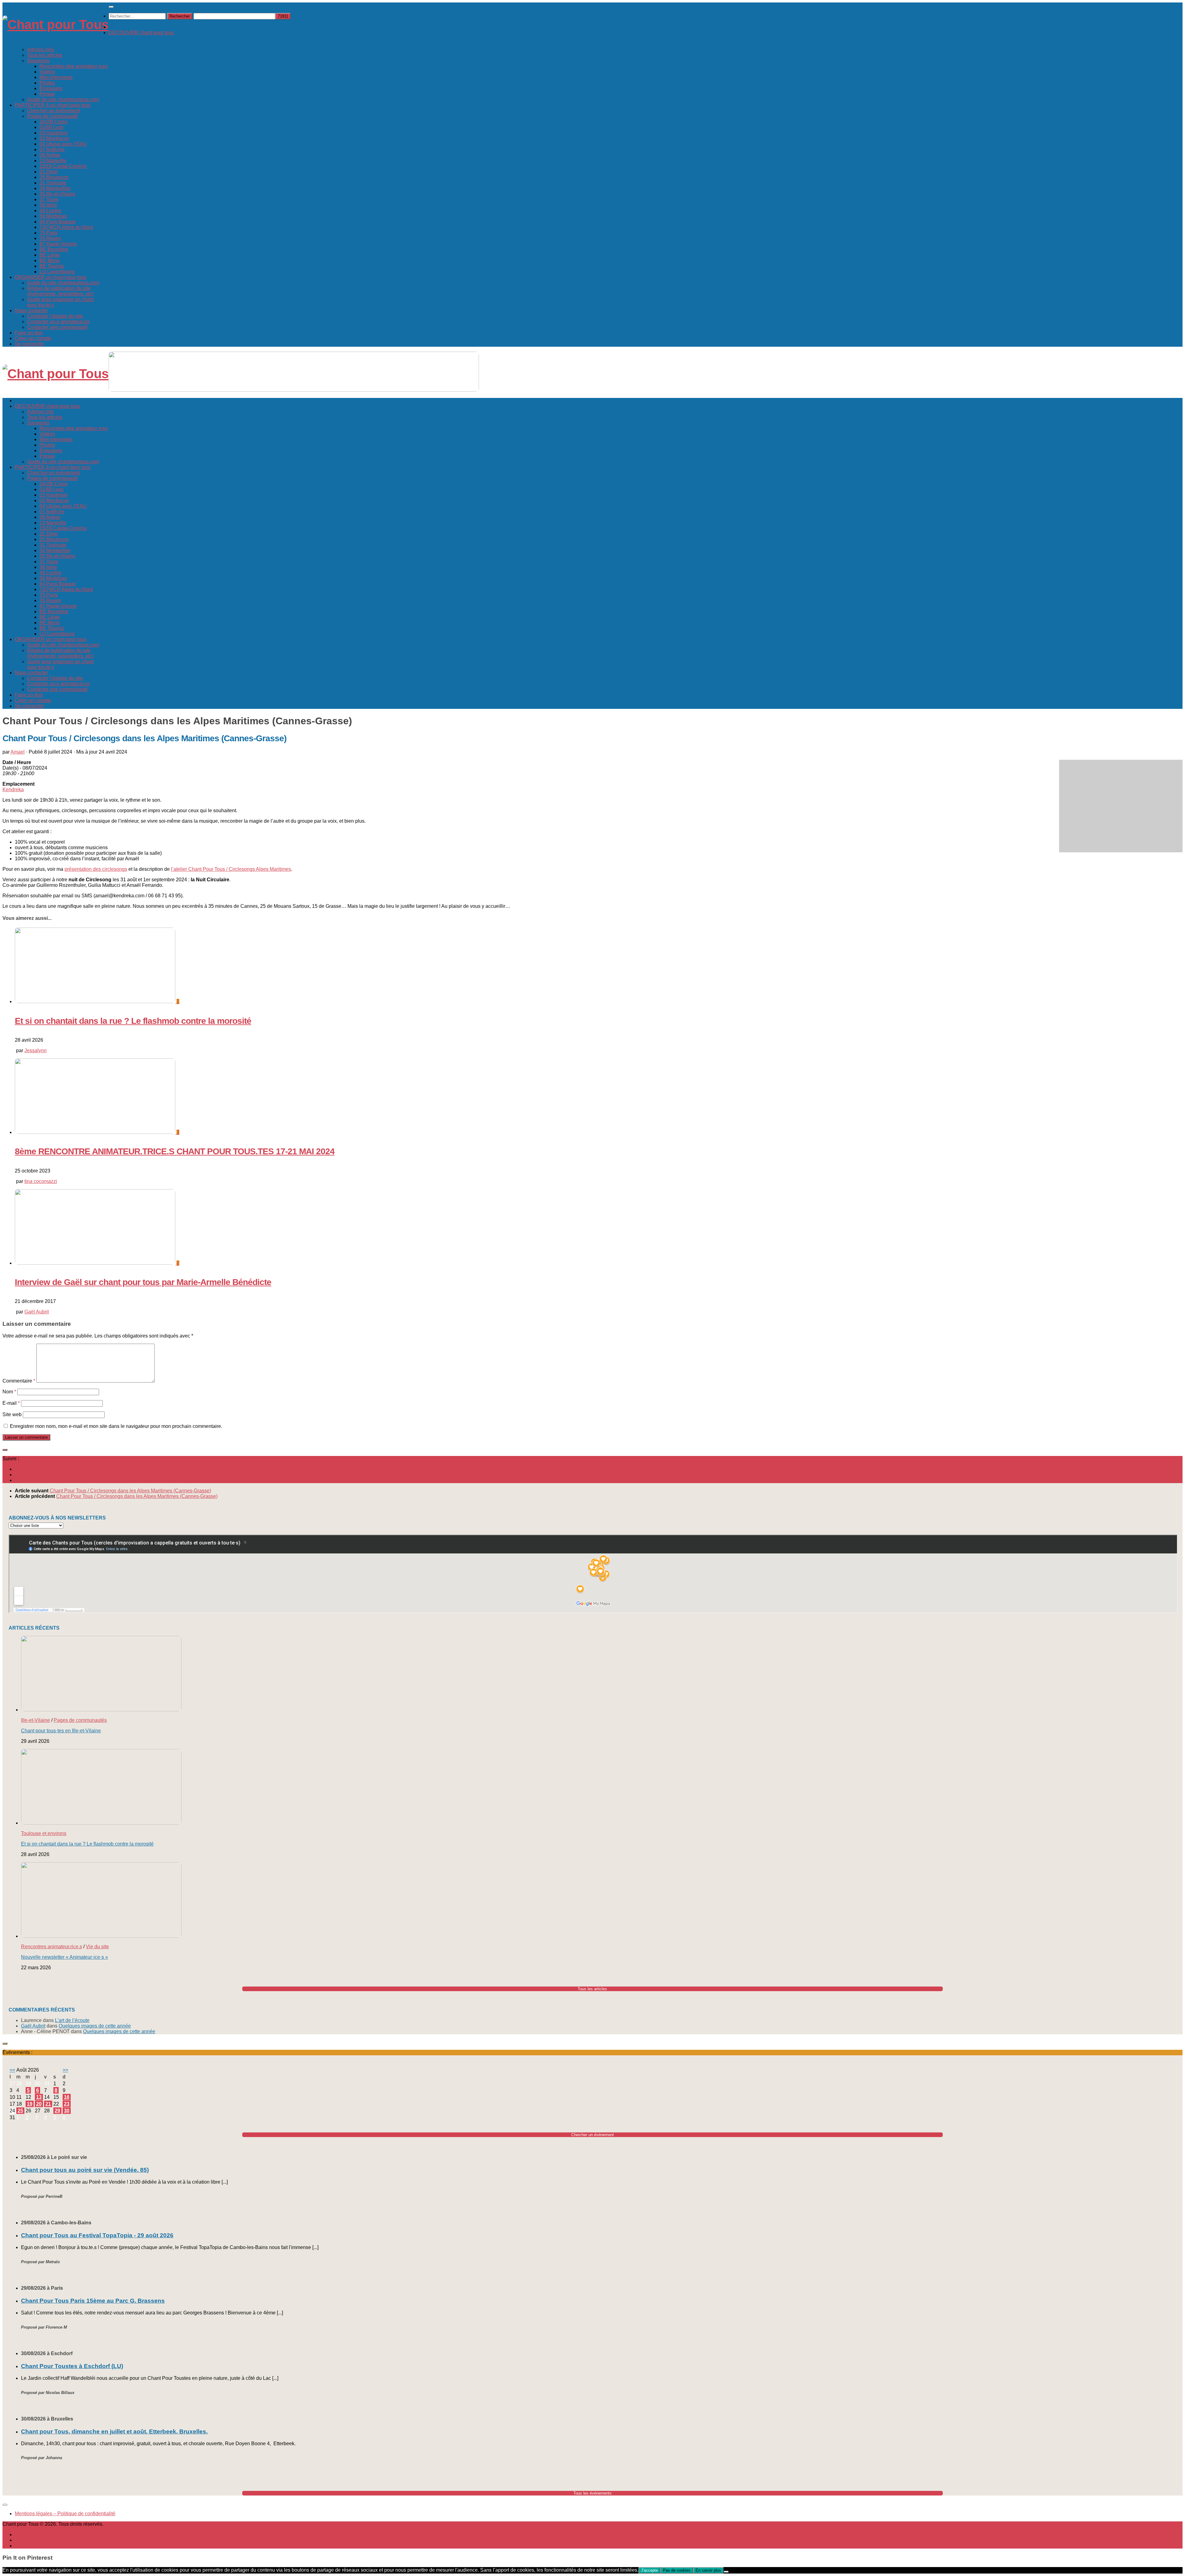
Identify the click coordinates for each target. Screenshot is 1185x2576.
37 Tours (49, 199)
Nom (9, 1392)
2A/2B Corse (54, 122)
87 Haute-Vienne (58, 244)
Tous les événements (592, 2493)
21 (48, 2104)
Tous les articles (45, 55)
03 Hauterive (54, 133)
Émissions (51, 88)
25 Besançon (54, 177)
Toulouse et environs (44, 1833)
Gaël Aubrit (37, 1312)
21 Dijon (49, 172)
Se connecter (29, 344)
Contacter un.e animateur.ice (58, 322)
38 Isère (48, 205)
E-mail (11, 1403)
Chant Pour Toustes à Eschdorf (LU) (72, 2366)
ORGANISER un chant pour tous (51, 277)
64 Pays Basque (58, 222)
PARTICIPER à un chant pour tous (53, 105)
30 (67, 2111)
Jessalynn (35, 1050)
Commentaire (19, 1381)
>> (65, 2070)
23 (67, 2104)
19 (30, 2104)
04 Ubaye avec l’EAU (63, 144)
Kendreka (13, 790)
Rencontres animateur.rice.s (52, 1947)
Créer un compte (33, 338)
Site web (12, 1414)
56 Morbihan (53, 216)
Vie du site (97, 1947)
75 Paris (49, 233)
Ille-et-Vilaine (35, 1720)
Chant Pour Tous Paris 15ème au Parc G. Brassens (93, 2301)
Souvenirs (38, 61)
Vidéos (47, 72)
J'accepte (649, 2570)
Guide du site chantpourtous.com (63, 99)
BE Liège (50, 255)
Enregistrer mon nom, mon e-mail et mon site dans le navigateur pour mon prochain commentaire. (116, 1426)
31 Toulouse (53, 183)
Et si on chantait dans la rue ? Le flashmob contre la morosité (133, 1021)
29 (57, 2111)
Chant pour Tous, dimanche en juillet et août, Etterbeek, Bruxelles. (114, 2431)
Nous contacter (31, 310)
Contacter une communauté (57, 327)
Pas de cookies (677, 2570)
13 (39, 2097)
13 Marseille (53, 161)
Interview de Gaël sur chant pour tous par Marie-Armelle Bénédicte (143, 1282)
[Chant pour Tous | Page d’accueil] (56, 25)
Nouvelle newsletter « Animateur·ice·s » (64, 1957)
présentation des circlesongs (96, 869)
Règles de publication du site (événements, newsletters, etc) (60, 291)
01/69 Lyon (52, 127)
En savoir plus (708, 2570)
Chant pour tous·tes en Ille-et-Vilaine (61, 1731)
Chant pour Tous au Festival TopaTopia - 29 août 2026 (97, 2235)
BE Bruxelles (54, 249)
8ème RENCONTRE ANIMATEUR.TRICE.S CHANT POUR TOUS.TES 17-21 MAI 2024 (175, 1151)
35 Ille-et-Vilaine (57, 194)
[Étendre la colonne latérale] (5, 1450)
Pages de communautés (80, 1720)
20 (39, 2104)
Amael (18, 752)
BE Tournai (52, 266)
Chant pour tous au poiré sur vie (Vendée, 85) (85, 2170)
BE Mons (50, 260)
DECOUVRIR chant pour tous (141, 33)
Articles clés (40, 50)
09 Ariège (50, 155)
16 (67, 2097)
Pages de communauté (52, 116)
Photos (47, 83)
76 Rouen (50, 238)
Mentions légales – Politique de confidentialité (65, 2514)
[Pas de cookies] (726, 2572)
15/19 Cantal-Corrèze (63, 166)
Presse (47, 94)
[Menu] (111, 7)
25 (20, 2111)
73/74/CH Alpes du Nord (66, 227)
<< (12, 2070)
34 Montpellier (55, 188)
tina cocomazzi (41, 1181)
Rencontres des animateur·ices (74, 66)
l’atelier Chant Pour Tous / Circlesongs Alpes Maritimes (231, 869)
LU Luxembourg (57, 272)
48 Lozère (50, 211)
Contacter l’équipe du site (55, 316)
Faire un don (29, 333)
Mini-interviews (56, 77)
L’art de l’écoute (72, 2020)
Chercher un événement (54, 111)
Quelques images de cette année (95, 2026)
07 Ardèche (52, 149)
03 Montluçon (54, 138)
